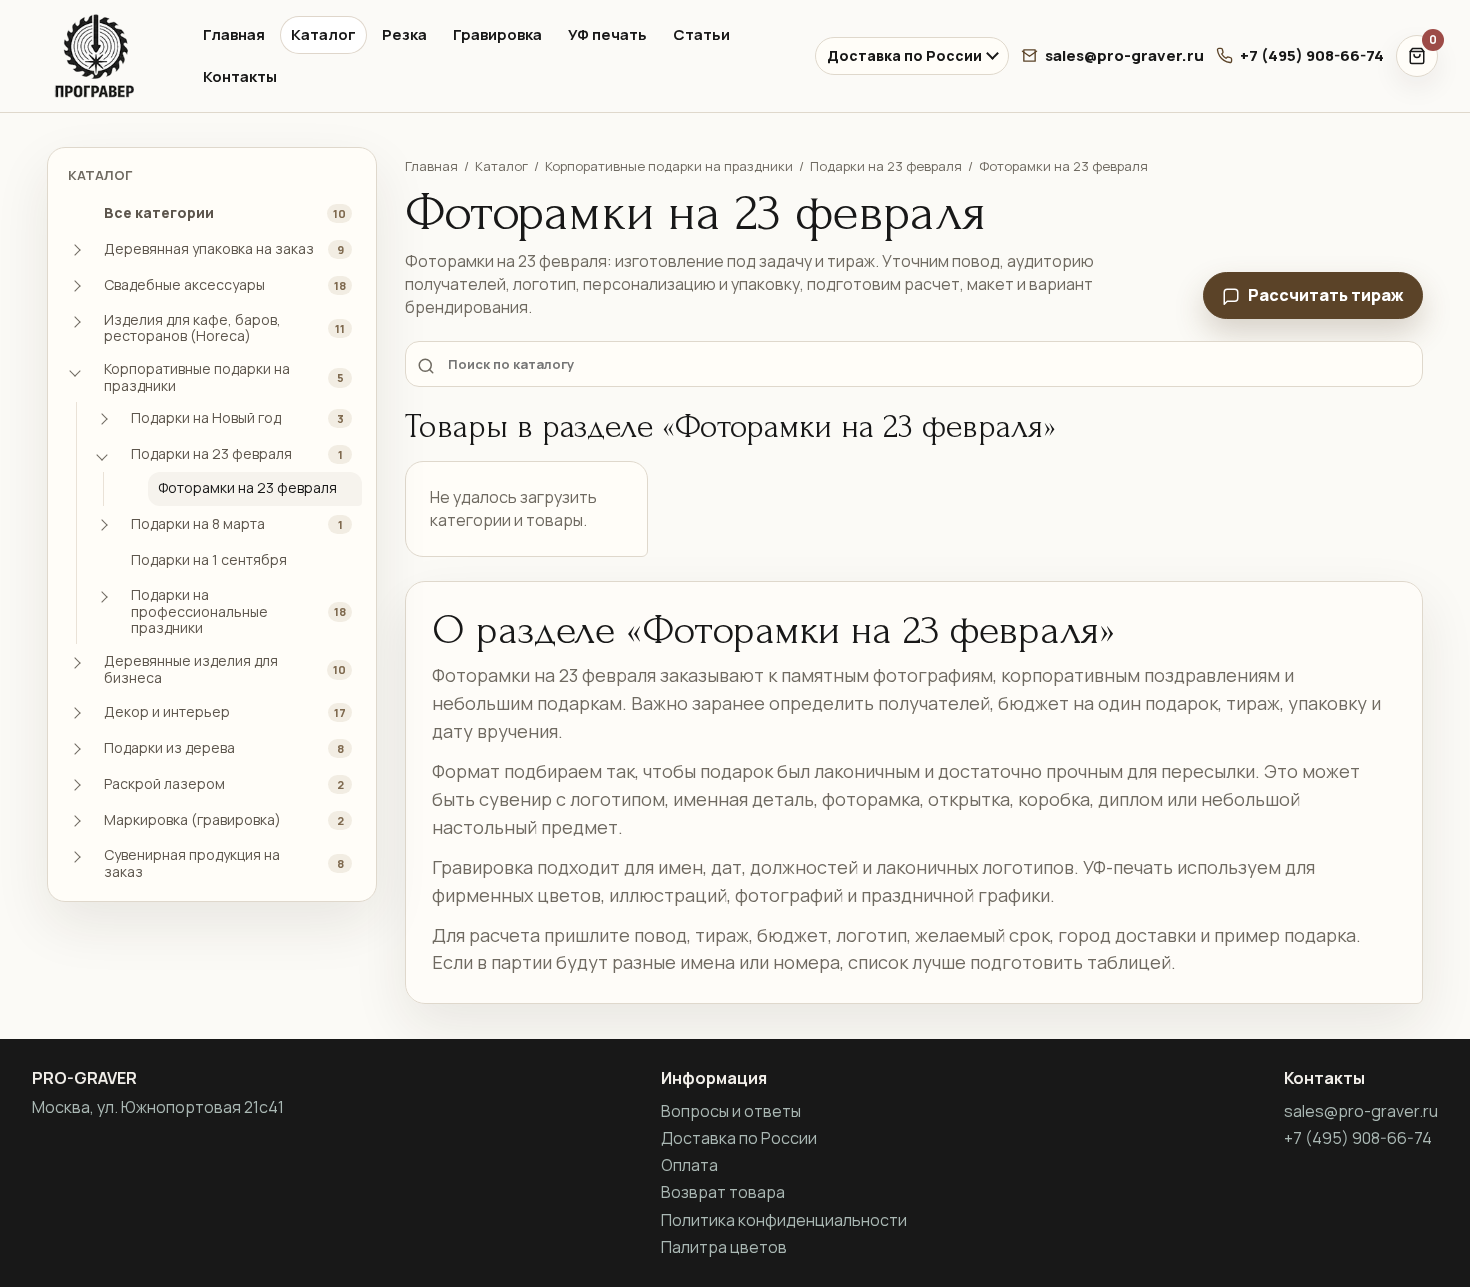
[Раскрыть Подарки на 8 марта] (102, 525)
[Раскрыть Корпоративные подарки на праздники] (75, 371)
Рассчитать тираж (1326, 295)
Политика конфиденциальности (784, 1220)
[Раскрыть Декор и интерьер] (75, 713)
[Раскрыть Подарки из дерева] (75, 749)
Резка (404, 34)
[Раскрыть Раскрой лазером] (75, 785)
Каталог (323, 34)
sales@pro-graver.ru (1124, 55)
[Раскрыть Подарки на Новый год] (102, 419)
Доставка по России (904, 55)
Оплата (689, 1165)
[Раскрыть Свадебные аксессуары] (75, 286)
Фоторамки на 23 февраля (1063, 166)
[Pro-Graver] (100, 56)
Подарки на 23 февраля (886, 166)
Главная (234, 34)
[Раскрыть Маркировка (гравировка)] (75, 821)
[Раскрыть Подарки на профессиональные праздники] (102, 597)
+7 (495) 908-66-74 (1312, 55)
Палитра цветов (724, 1247)
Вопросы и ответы (731, 1111)
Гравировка (497, 34)
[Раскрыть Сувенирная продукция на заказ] (75, 857)
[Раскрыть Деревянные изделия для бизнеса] (75, 663)
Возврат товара (723, 1192)
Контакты (240, 76)
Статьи (701, 34)
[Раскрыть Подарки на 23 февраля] (102, 455)
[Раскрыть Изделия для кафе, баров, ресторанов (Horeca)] (75, 322)
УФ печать (607, 34)
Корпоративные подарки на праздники (669, 166)
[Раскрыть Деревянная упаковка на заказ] (75, 250)
